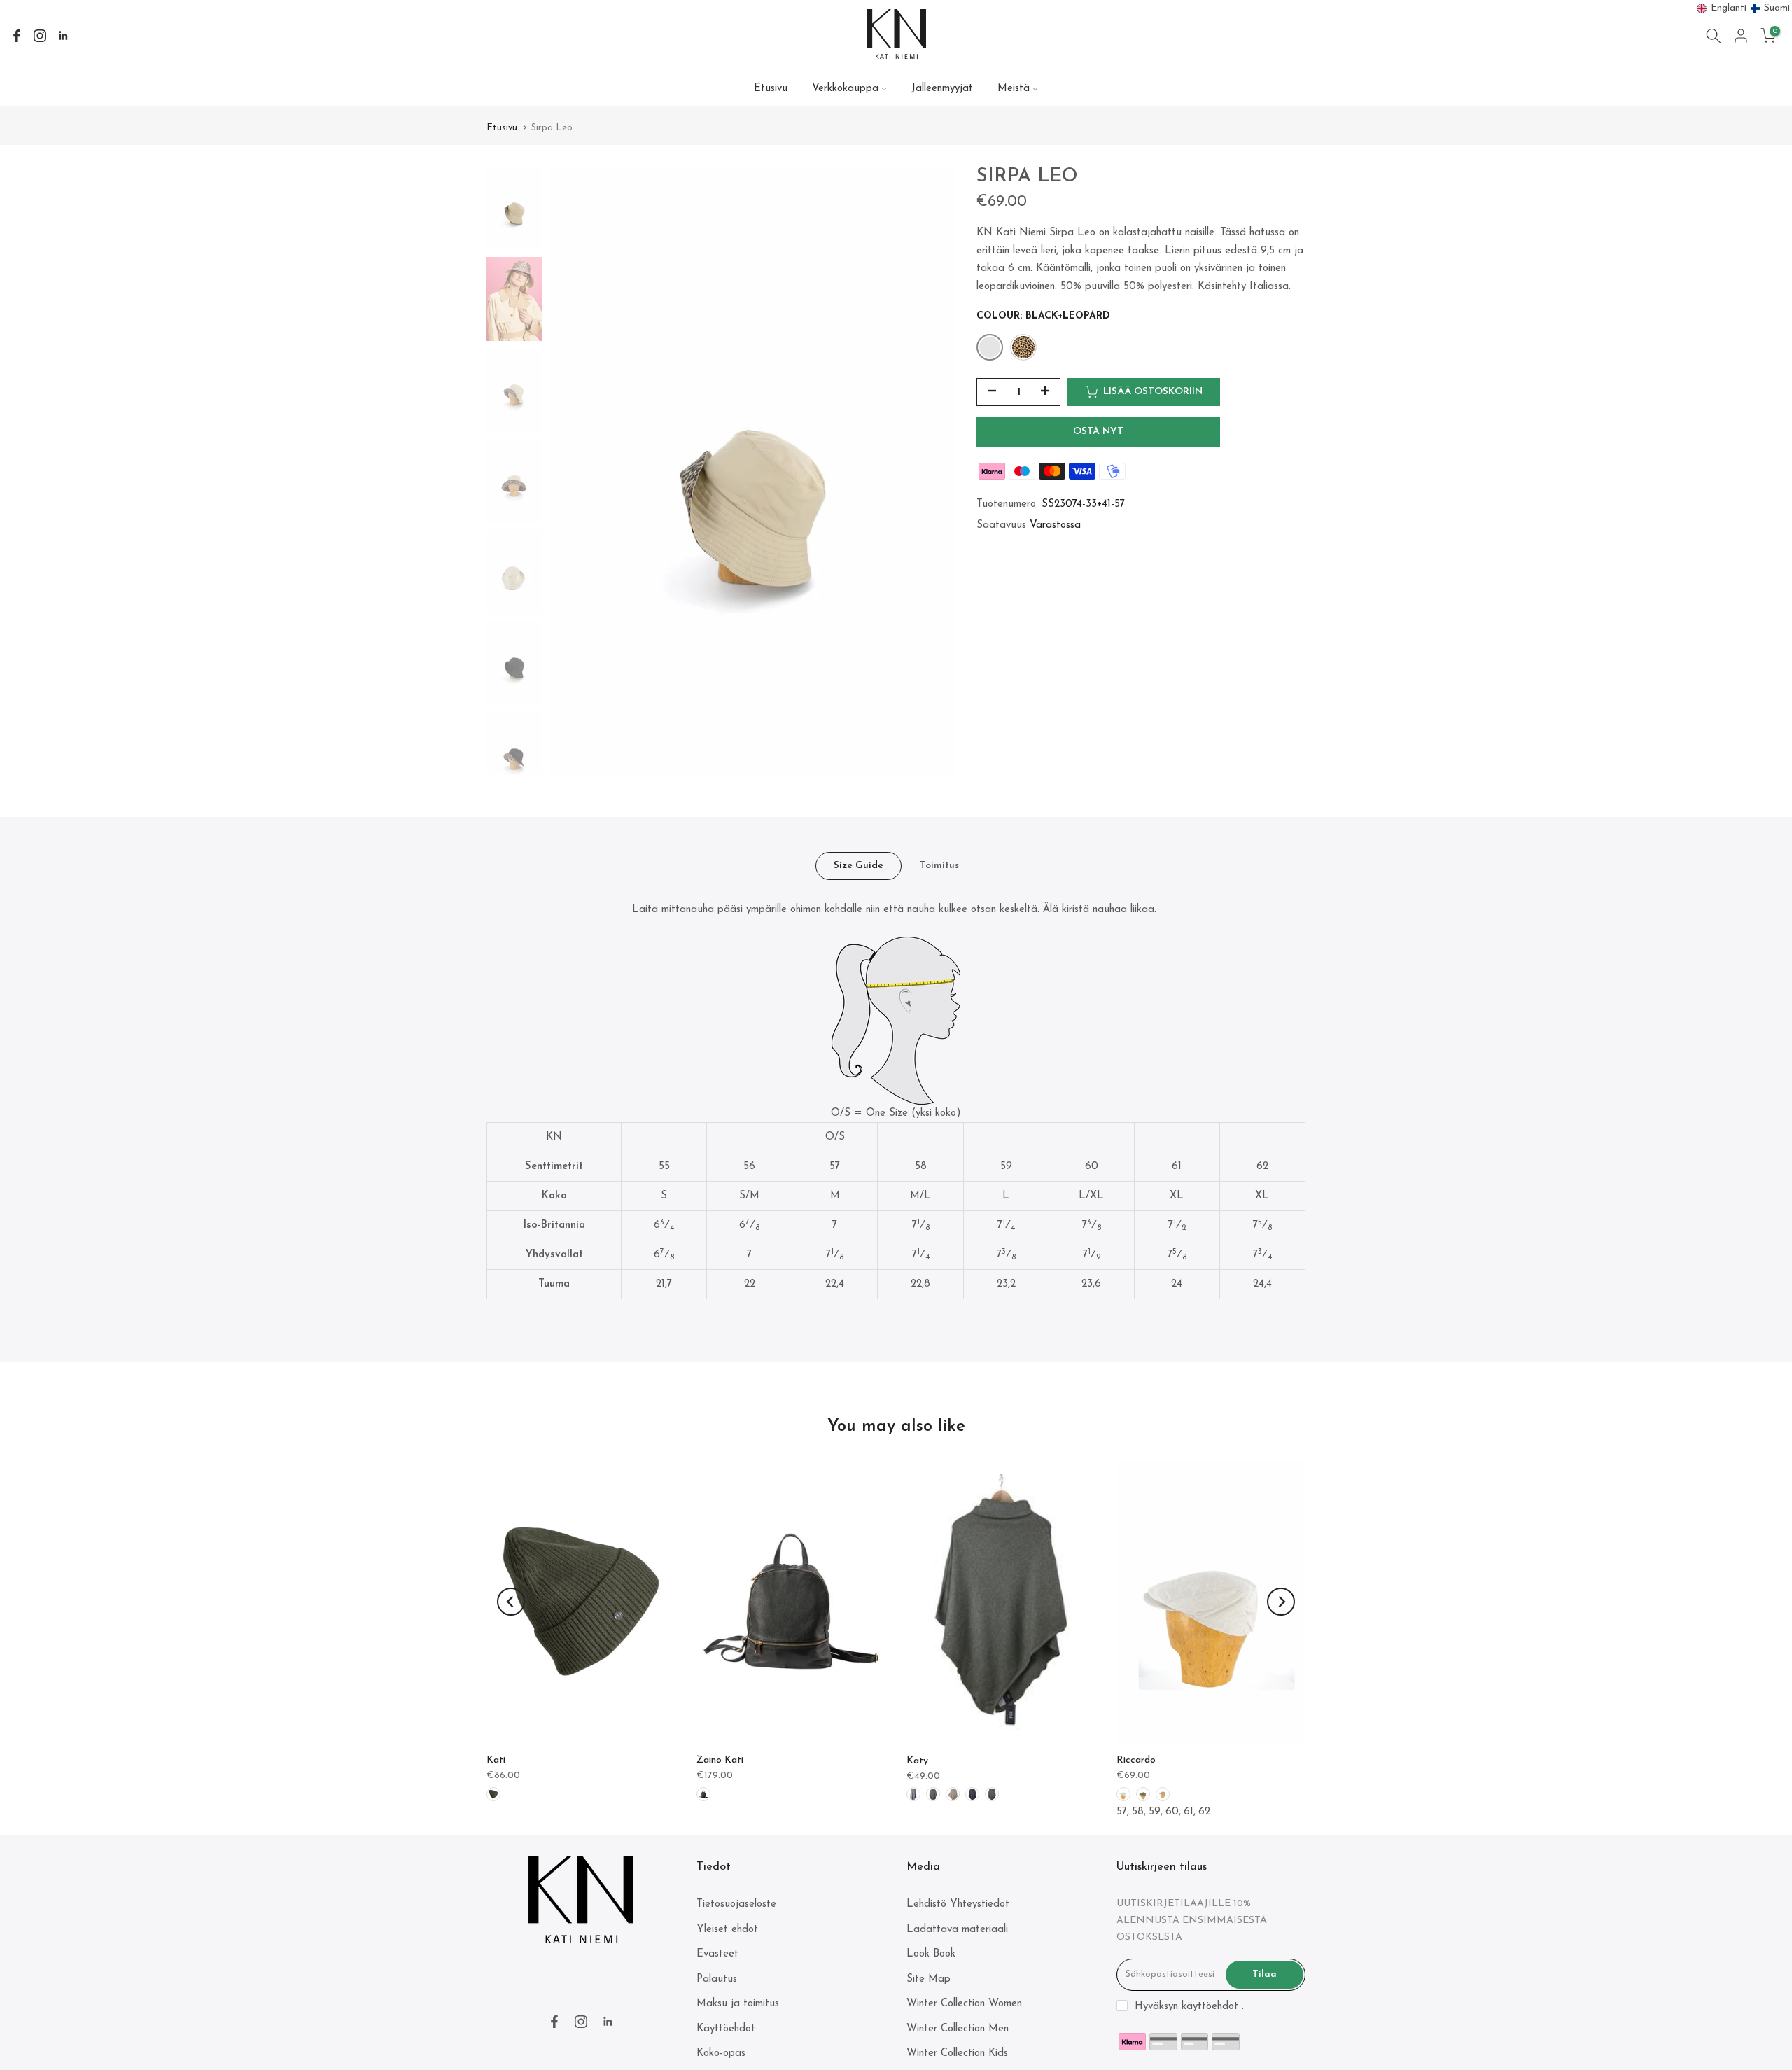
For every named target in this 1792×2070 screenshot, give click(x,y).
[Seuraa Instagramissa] (40, 36)
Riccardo (1136, 1760)
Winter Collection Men (958, 2029)
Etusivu (771, 89)
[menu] (1744, 8)
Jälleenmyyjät (942, 89)
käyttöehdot (1210, 2007)
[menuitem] (1722, 8)
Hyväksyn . (1189, 2007)
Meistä (1014, 89)
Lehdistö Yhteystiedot (958, 1904)
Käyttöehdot (726, 2029)
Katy (917, 1761)
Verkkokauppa (845, 89)
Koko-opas (721, 2054)
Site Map (929, 1979)
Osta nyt (1098, 432)
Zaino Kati (720, 1760)
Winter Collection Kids (957, 2054)
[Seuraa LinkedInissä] (63, 36)
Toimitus (939, 865)
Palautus (717, 1979)
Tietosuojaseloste (736, 1904)
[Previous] (511, 1602)
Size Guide (859, 865)
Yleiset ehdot (727, 1930)
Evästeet (717, 1954)
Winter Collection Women (964, 2004)
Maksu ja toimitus (738, 2004)
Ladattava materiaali (957, 1930)
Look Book (931, 1954)
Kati (496, 1760)
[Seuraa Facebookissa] (17, 36)
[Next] (1281, 1602)
